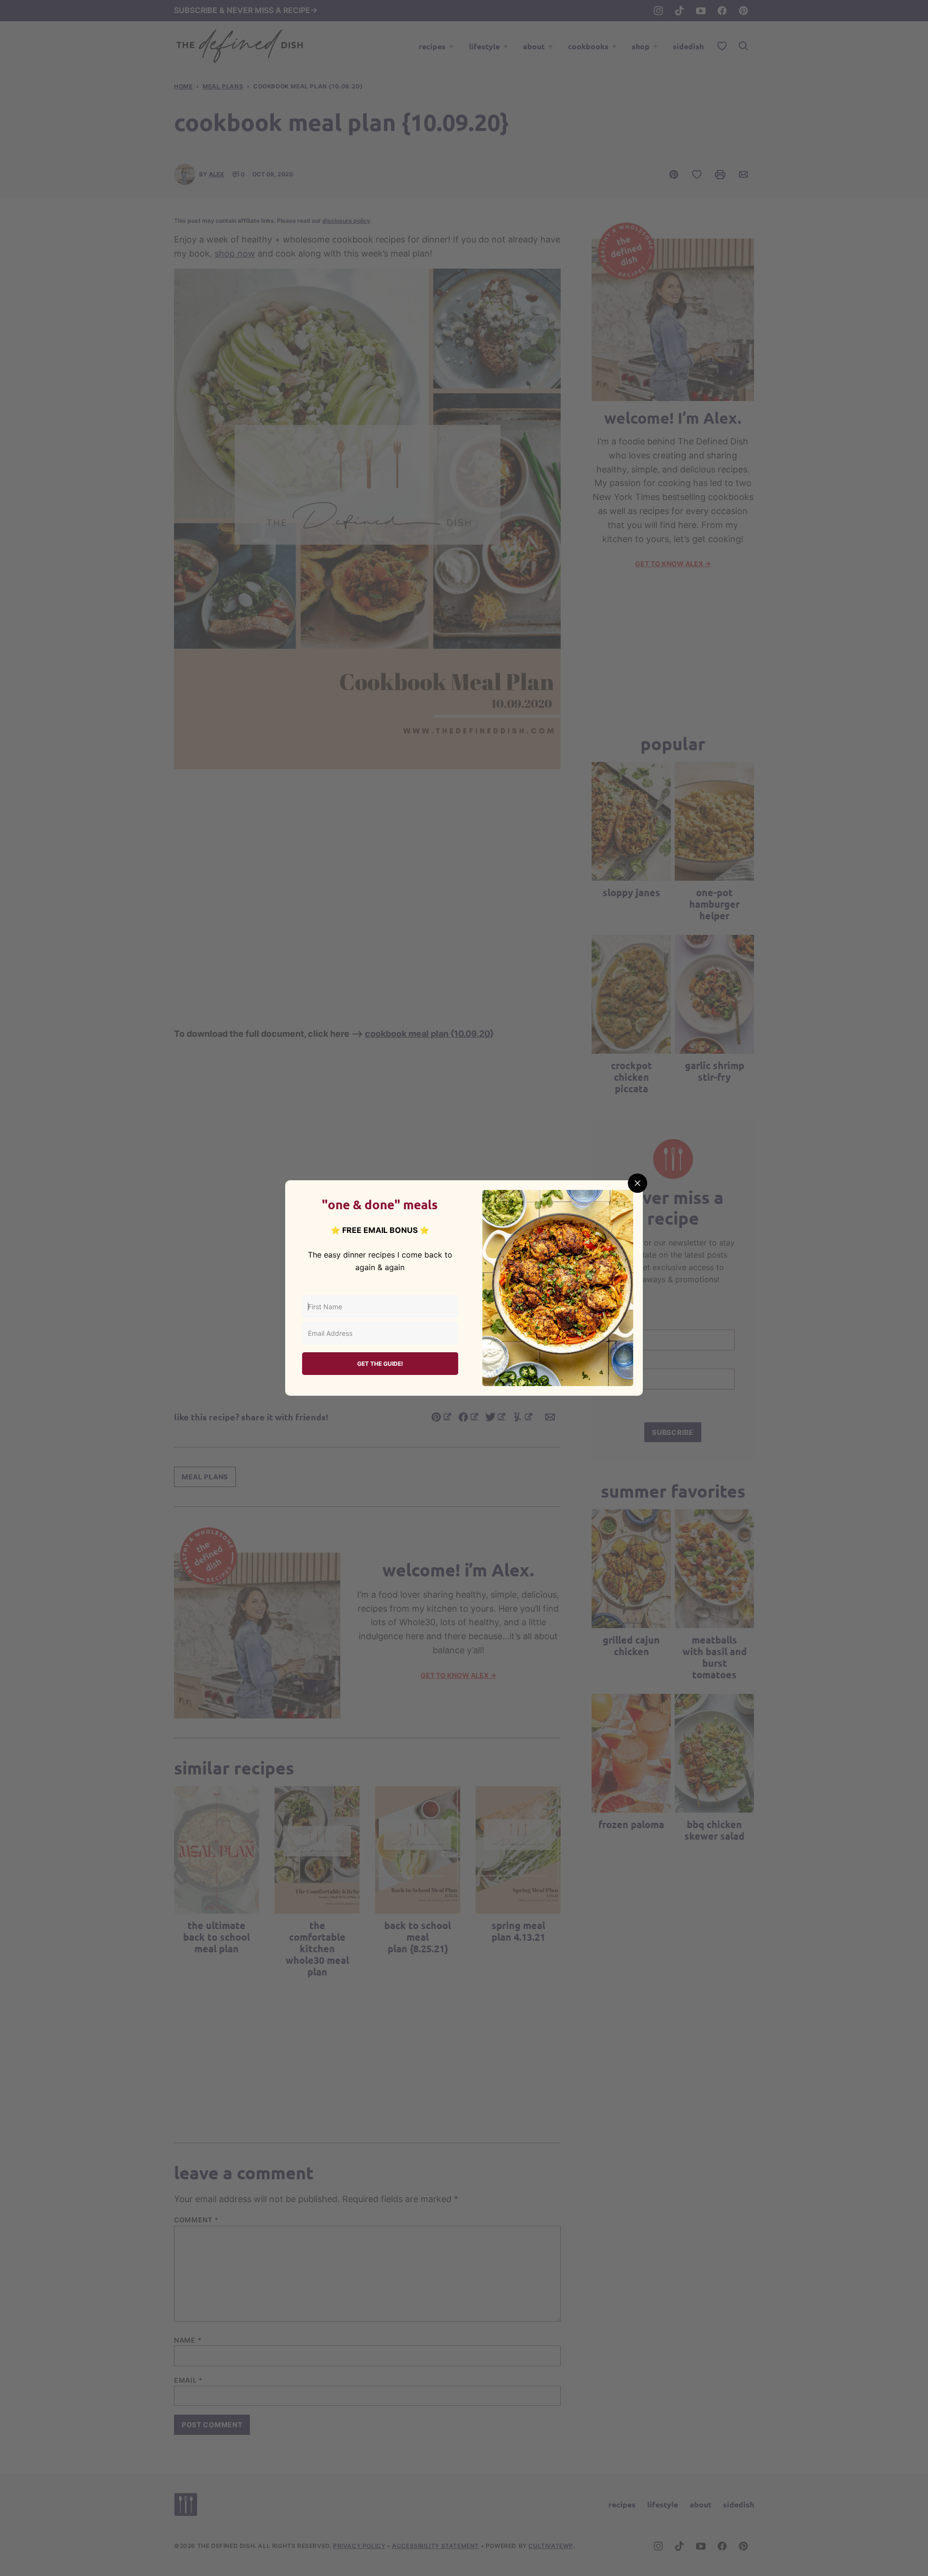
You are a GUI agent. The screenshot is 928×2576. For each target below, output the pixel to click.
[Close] (638, 1183)
